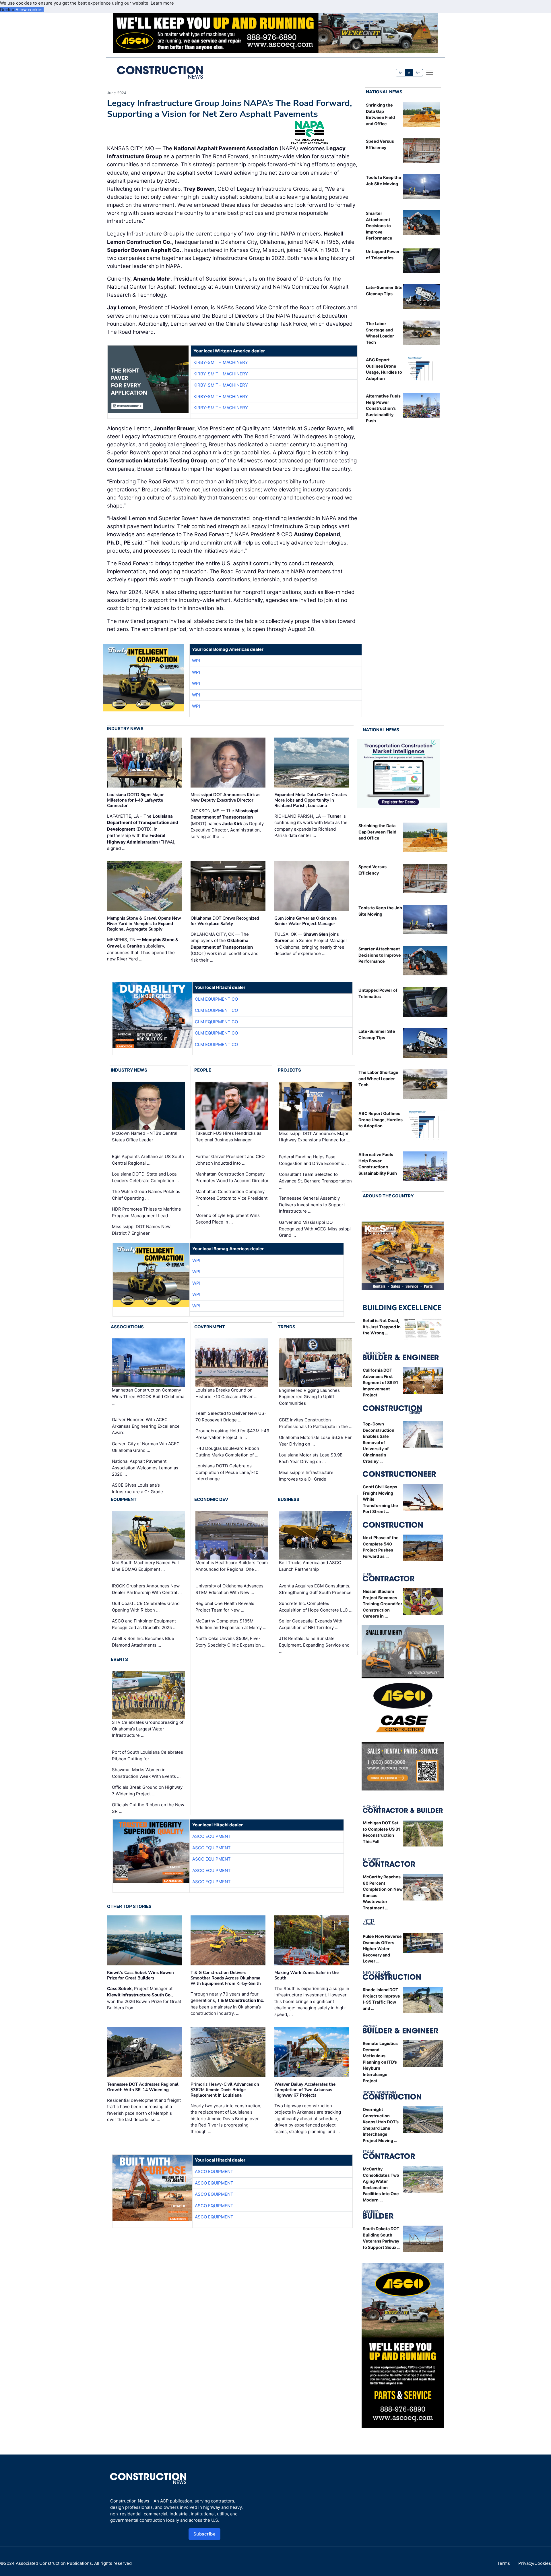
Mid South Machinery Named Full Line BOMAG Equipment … (145, 1566)
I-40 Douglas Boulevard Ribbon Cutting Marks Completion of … (227, 1452)
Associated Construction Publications (54, 2563)
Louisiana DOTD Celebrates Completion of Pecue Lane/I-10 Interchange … (227, 1472)
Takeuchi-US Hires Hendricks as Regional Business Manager (228, 1136)
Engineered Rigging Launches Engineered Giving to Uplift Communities (309, 1396)
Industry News (125, 729)
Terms (504, 2563)
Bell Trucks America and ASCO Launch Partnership (310, 1566)
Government (210, 1327)
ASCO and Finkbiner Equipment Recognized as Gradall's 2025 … (144, 1624)
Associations (127, 1327)
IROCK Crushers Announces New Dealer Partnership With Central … (147, 1589)
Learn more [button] (162, 3)
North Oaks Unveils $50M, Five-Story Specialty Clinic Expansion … (230, 1642)
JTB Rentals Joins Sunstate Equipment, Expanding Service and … (314, 1645)
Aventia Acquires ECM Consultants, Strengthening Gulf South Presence (315, 1589)
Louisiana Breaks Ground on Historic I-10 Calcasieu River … (226, 1393)
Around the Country (388, 1196)
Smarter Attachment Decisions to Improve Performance (379, 226)
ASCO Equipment (212, 1836)
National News (384, 92)
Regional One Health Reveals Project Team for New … (225, 1607)
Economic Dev (211, 1499)
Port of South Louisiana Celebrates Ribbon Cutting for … (148, 1755)
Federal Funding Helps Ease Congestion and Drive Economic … (314, 1160)
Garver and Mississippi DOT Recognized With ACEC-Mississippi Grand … (315, 1229)
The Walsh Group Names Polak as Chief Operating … (146, 1195)
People (203, 1070)
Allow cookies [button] (30, 10)
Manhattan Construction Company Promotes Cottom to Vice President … (231, 1198)
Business (289, 1499)
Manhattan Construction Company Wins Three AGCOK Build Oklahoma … (148, 1396)
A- (401, 73)
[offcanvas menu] (430, 72)
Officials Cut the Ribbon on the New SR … (148, 1808)
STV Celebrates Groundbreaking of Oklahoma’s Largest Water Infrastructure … (148, 1729)
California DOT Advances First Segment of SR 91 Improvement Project (380, 1382)
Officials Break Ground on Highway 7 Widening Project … (147, 1790)
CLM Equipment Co (216, 999)
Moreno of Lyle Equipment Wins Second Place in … (228, 1219)
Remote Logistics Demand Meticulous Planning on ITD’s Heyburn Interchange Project (380, 2062)
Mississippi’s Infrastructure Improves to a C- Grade (306, 1476)
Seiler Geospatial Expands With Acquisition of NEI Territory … (311, 1624)
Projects (289, 1070)
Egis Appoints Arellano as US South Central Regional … (148, 1160)
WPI (196, 661)
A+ (418, 73)
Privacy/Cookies (535, 2563)
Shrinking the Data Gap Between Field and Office (377, 832)
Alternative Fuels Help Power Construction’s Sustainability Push (383, 408)
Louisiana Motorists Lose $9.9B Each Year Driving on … (311, 1458)
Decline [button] (8, 10)
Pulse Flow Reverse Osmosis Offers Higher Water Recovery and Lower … (382, 1949)
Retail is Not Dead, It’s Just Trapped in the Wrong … (382, 1327)
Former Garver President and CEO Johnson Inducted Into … (230, 1160)
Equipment (124, 1499)
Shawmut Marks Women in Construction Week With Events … (146, 1773)
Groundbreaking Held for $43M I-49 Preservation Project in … (232, 1434)
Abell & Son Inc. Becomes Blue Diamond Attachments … (143, 1642)
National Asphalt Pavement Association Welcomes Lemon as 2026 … (145, 1468)
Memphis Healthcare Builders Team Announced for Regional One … (232, 1566)
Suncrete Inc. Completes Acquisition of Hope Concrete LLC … (316, 1607)
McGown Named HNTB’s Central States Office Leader (145, 1136)
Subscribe (205, 2534)
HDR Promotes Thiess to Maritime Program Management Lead (147, 1212)
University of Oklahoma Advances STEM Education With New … (229, 1589)
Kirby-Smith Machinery (221, 362)
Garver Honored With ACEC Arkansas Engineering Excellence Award (146, 1426)
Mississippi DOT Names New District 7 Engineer (141, 1230)
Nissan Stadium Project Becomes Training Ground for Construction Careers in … (383, 1604)
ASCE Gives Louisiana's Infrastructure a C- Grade (137, 1488)
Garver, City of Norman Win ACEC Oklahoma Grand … (146, 1447)
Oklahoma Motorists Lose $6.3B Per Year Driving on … (315, 1441)
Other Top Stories (129, 1906)
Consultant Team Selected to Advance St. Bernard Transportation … (315, 1181)
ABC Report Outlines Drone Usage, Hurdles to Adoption (381, 1120)
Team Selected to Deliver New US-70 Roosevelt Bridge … (231, 1417)
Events (119, 1659)
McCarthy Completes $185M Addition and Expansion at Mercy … (231, 1624)
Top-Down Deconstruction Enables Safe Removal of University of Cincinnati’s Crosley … (379, 1443)
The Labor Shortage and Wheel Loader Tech (378, 1078)
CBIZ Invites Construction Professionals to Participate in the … (316, 1423)
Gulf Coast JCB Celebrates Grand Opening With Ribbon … (146, 1607)
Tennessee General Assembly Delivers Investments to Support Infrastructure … (312, 1205)
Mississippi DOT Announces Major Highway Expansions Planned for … (315, 1137)
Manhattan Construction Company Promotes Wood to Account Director (232, 1177)
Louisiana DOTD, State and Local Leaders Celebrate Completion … (145, 1177)
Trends (287, 1327)
